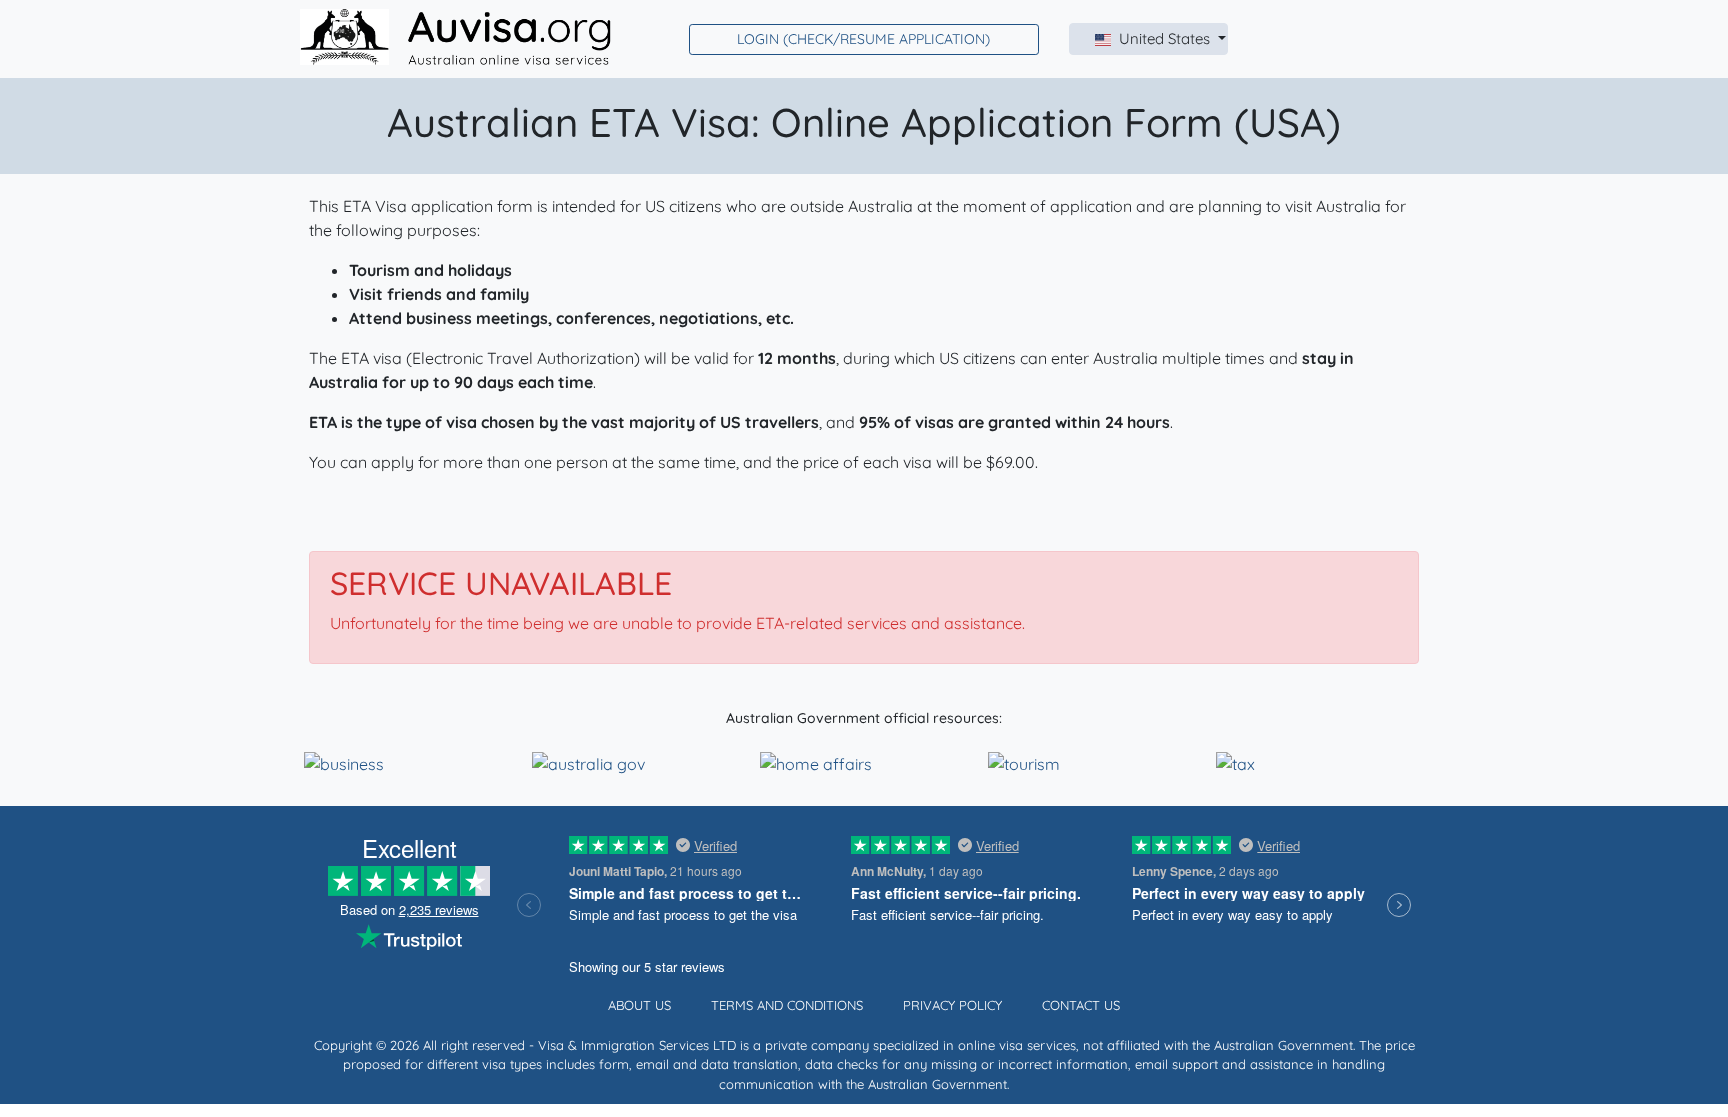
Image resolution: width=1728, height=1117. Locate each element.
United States (1166, 38)
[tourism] (1024, 762)
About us (639, 1005)
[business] (344, 762)
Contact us (1081, 1005)
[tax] (1235, 762)
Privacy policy (952, 1005)
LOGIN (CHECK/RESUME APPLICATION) (863, 39)
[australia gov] (588, 762)
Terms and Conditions (787, 1005)
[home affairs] (816, 762)
